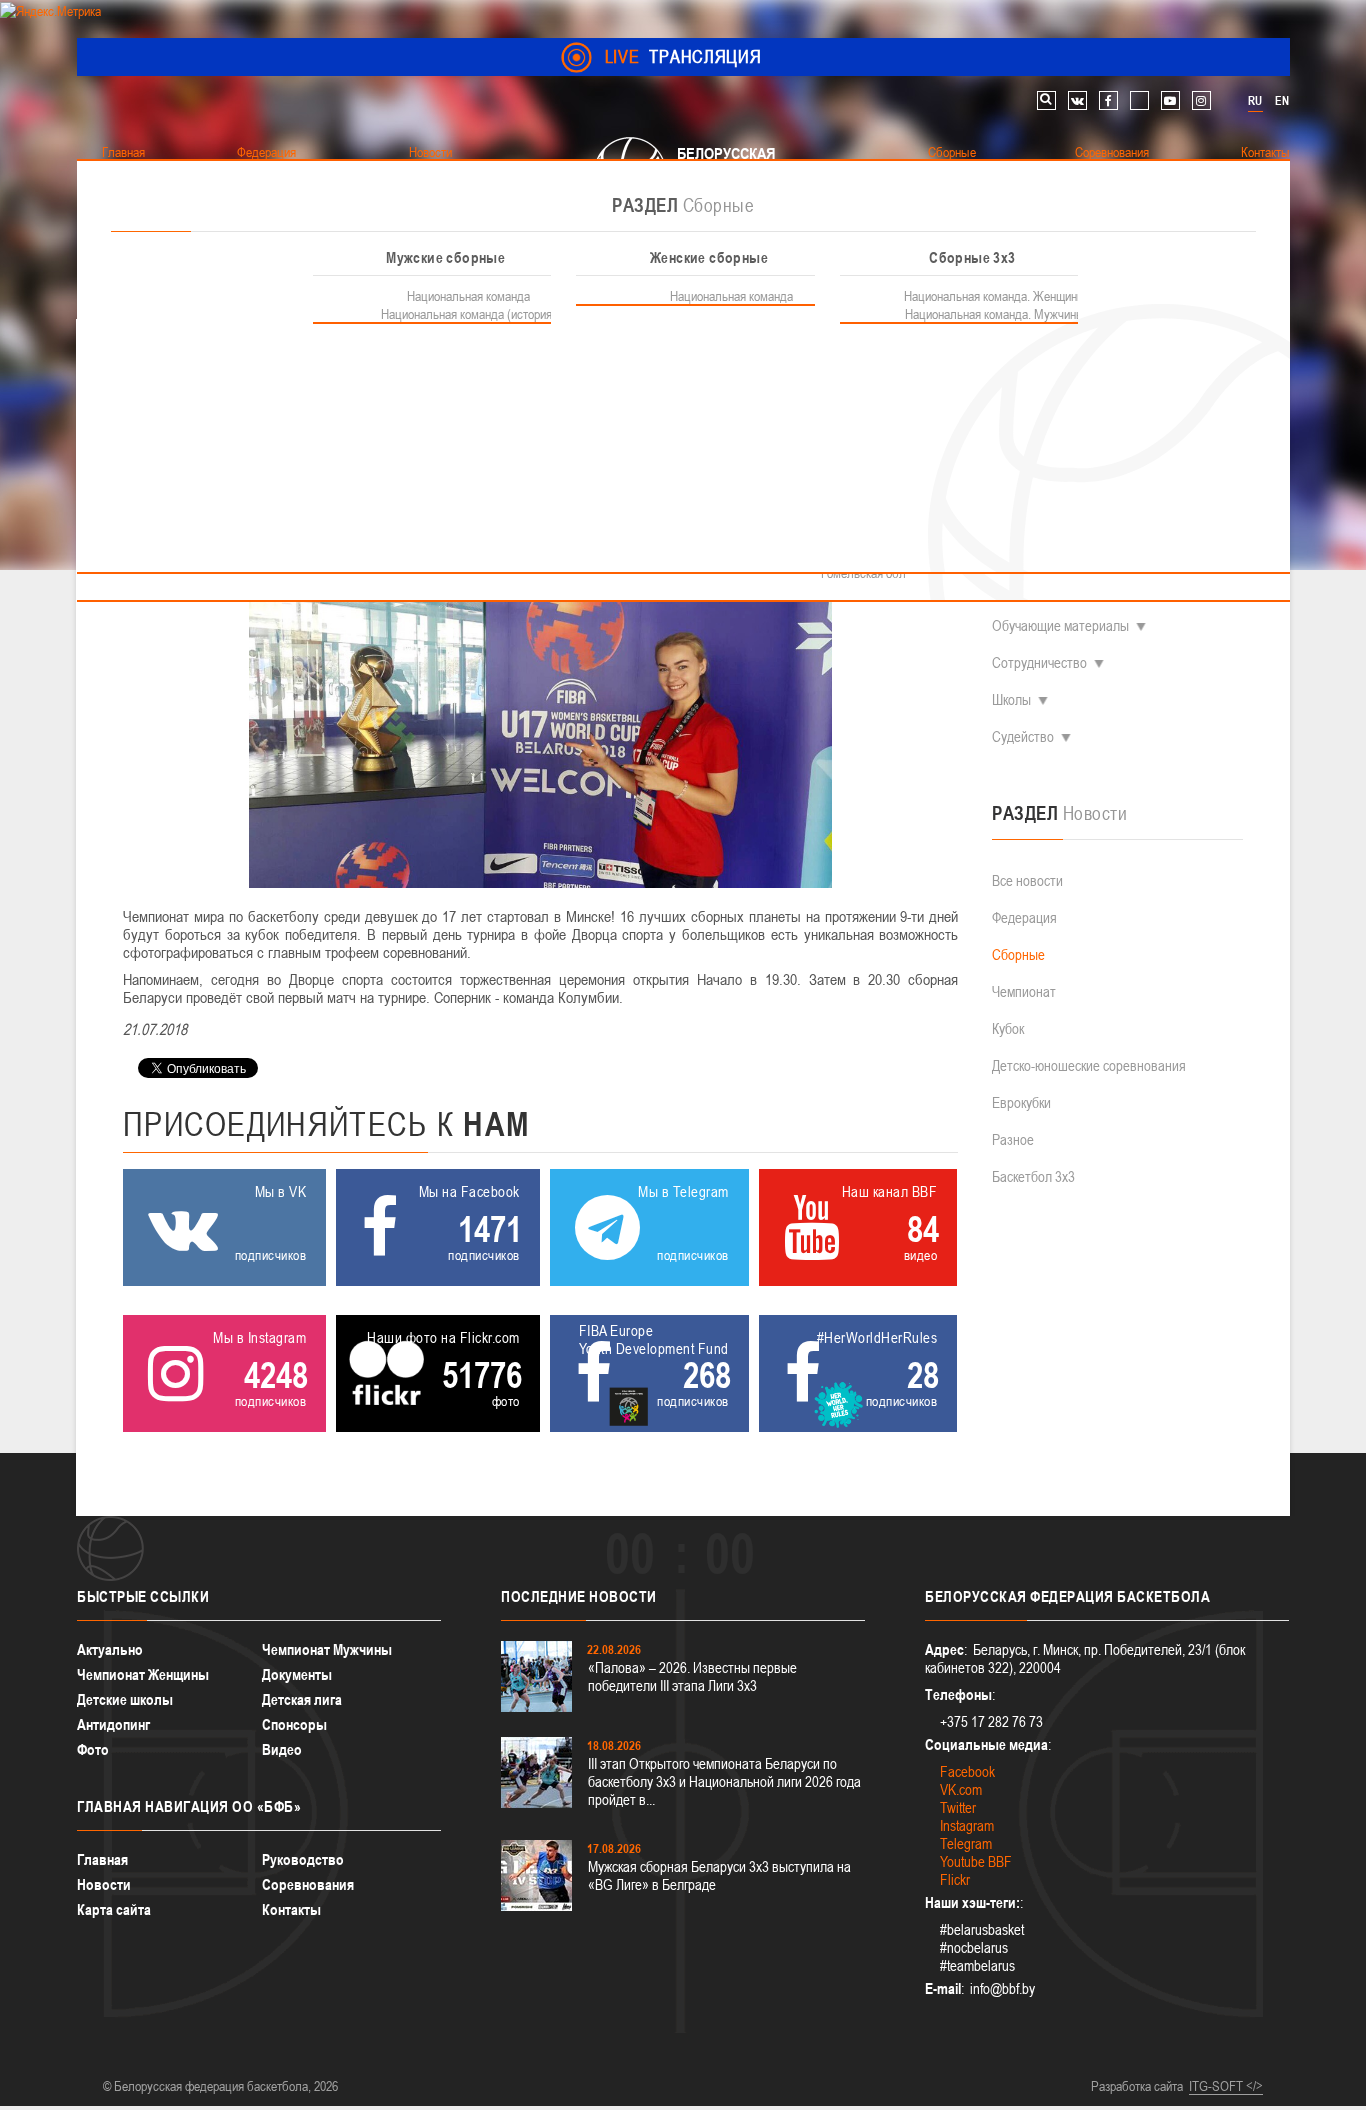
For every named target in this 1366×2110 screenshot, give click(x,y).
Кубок (1008, 1028)
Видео (282, 1749)
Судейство (1023, 736)
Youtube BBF (976, 1861)
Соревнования (308, 1884)
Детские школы (125, 1699)
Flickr (955, 1879)
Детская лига (302, 1699)
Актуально (110, 1649)
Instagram (967, 1825)
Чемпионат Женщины (143, 1674)
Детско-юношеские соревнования (1089, 1065)
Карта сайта (114, 1909)
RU (1255, 101)
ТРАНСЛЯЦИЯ (683, 56)
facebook (1108, 100)
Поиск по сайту (1046, 100)
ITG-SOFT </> (1226, 2086)
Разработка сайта (1137, 2086)
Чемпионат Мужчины (327, 1649)
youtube (1170, 100)
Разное (1013, 1139)
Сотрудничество (1039, 662)
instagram (1201, 100)
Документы (297, 1674)
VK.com (961, 1789)
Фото (93, 1749)
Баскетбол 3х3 (1033, 1176)
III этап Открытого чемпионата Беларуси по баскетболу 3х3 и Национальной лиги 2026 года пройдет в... (724, 1781)
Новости (104, 1884)
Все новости (1027, 880)
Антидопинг (113, 1724)
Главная (102, 1859)
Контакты (291, 1909)
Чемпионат (1024, 991)
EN (1282, 101)
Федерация (1024, 917)
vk (1077, 100)
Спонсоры (294, 1724)
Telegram (966, 1843)
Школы (1011, 699)
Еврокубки (1021, 1102)
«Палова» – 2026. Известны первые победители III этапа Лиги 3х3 (692, 1676)
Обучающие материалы (1060, 625)
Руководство (303, 1859)
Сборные (1018, 954)
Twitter (958, 1807)
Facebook (967, 1771)
